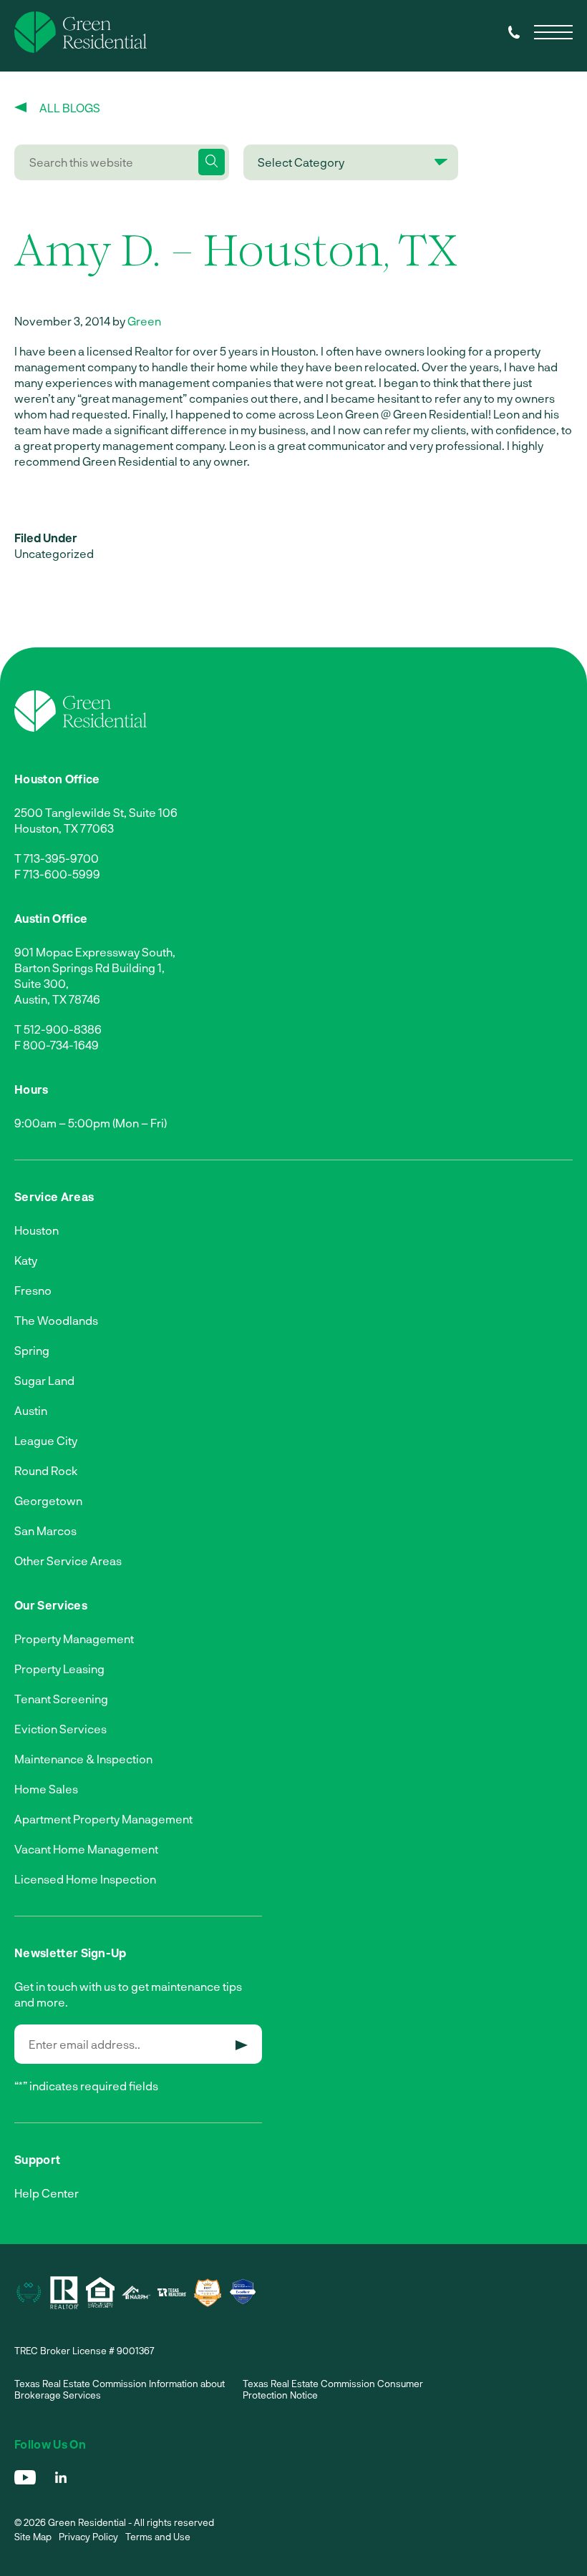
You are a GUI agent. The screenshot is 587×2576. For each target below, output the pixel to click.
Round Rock (46, 1470)
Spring (32, 1350)
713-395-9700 (61, 858)
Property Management (74, 1639)
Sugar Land (44, 1380)
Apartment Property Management (103, 1819)
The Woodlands (56, 1320)
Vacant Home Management (86, 1849)
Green (144, 321)
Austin (31, 1410)
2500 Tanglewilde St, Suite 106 (96, 812)
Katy (26, 1260)
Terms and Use (158, 2537)
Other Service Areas (68, 1561)
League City (46, 1440)
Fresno (33, 1290)
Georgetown (48, 1500)
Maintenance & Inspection (83, 1759)
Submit (242, 2045)
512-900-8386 (63, 1029)
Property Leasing (59, 1669)
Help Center (47, 2193)
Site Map (33, 2537)
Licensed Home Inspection (85, 1879)
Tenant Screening (61, 1699)
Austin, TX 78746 (57, 999)
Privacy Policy (88, 2537)
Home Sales (46, 1789)
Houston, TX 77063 (64, 828)
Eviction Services (60, 1729)
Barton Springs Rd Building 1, (89, 968)
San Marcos (45, 1531)
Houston (37, 1230)
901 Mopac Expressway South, (95, 952)
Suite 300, (42, 983)
